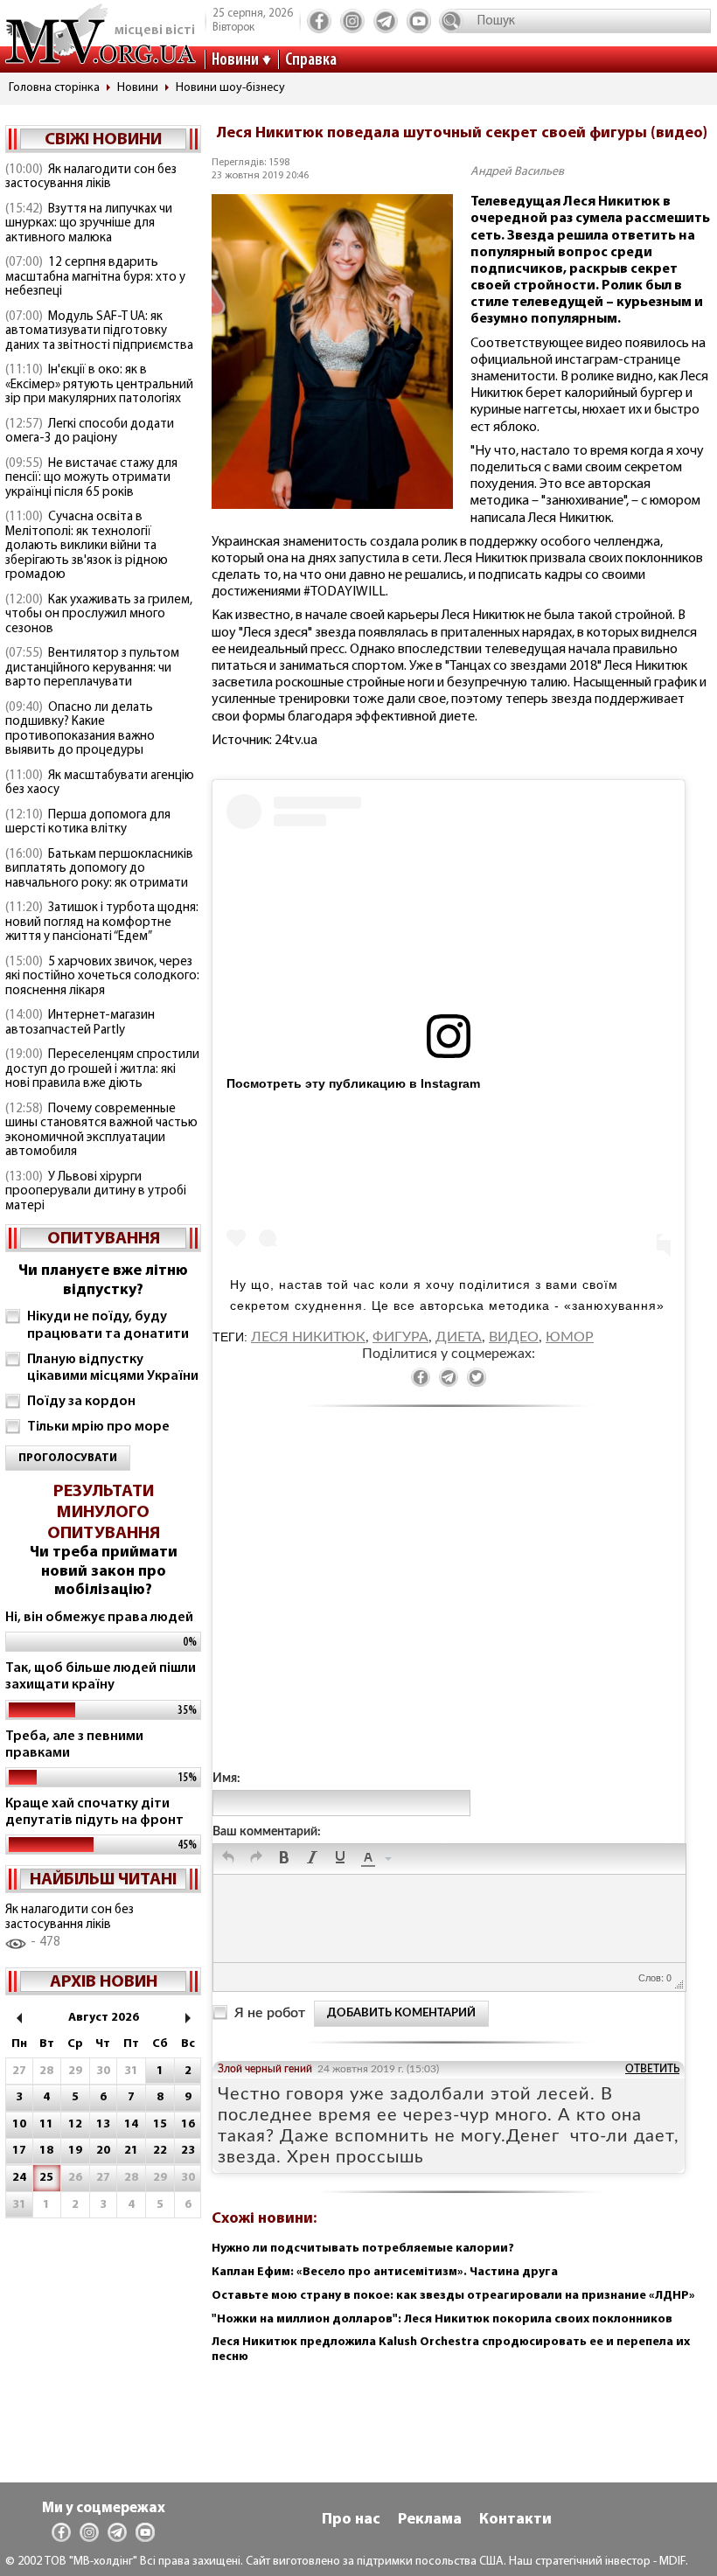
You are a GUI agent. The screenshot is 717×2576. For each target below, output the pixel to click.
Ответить (652, 2069)
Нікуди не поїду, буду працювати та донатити (108, 1325)
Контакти (515, 2520)
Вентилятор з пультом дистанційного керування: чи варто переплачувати (92, 668)
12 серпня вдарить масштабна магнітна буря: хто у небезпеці (95, 277)
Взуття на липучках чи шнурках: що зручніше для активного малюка (89, 224)
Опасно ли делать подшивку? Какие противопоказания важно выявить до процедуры (80, 730)
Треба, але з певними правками (74, 1745)
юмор (570, 1337)
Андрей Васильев (517, 172)
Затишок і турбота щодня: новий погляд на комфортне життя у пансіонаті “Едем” (102, 922)
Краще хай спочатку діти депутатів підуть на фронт (94, 1812)
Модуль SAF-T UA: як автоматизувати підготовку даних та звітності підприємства (99, 331)
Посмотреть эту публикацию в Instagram (353, 1083)
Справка (311, 60)
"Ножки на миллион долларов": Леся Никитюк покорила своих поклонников (442, 2319)
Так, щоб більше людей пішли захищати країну (101, 1677)
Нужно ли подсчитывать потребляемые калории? (363, 2249)
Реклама (430, 2520)
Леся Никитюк (308, 1337)
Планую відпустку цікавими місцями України (113, 1368)
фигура (400, 1337)
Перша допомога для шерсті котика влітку (88, 823)
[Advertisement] (449, 1606)
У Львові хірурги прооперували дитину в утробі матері (96, 1192)
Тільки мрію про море (98, 1427)
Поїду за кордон (81, 1402)
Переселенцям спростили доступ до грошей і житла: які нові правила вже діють (102, 1069)
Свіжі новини (103, 140)
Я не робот (270, 2013)
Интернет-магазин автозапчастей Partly (80, 1023)
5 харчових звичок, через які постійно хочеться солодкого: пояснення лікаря (102, 977)
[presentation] (228, 1859)
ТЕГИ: (232, 1337)
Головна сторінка (54, 88)
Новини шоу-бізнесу (230, 88)
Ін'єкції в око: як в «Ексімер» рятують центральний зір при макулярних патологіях (99, 385)
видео (514, 1337)
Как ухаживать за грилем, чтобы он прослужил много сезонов (99, 615)
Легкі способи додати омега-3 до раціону (90, 432)
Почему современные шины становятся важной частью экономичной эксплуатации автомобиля (101, 1131)
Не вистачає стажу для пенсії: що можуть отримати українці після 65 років (91, 478)
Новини (235, 60)
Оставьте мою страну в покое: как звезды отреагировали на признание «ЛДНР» (453, 2296)
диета (459, 1337)
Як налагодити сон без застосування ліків (91, 178)
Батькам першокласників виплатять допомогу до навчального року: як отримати (99, 869)
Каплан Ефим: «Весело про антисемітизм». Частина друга (385, 2272)
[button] (228, 1859)
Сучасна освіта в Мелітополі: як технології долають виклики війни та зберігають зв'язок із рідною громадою (87, 546)
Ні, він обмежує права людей (99, 1618)
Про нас (351, 2520)
